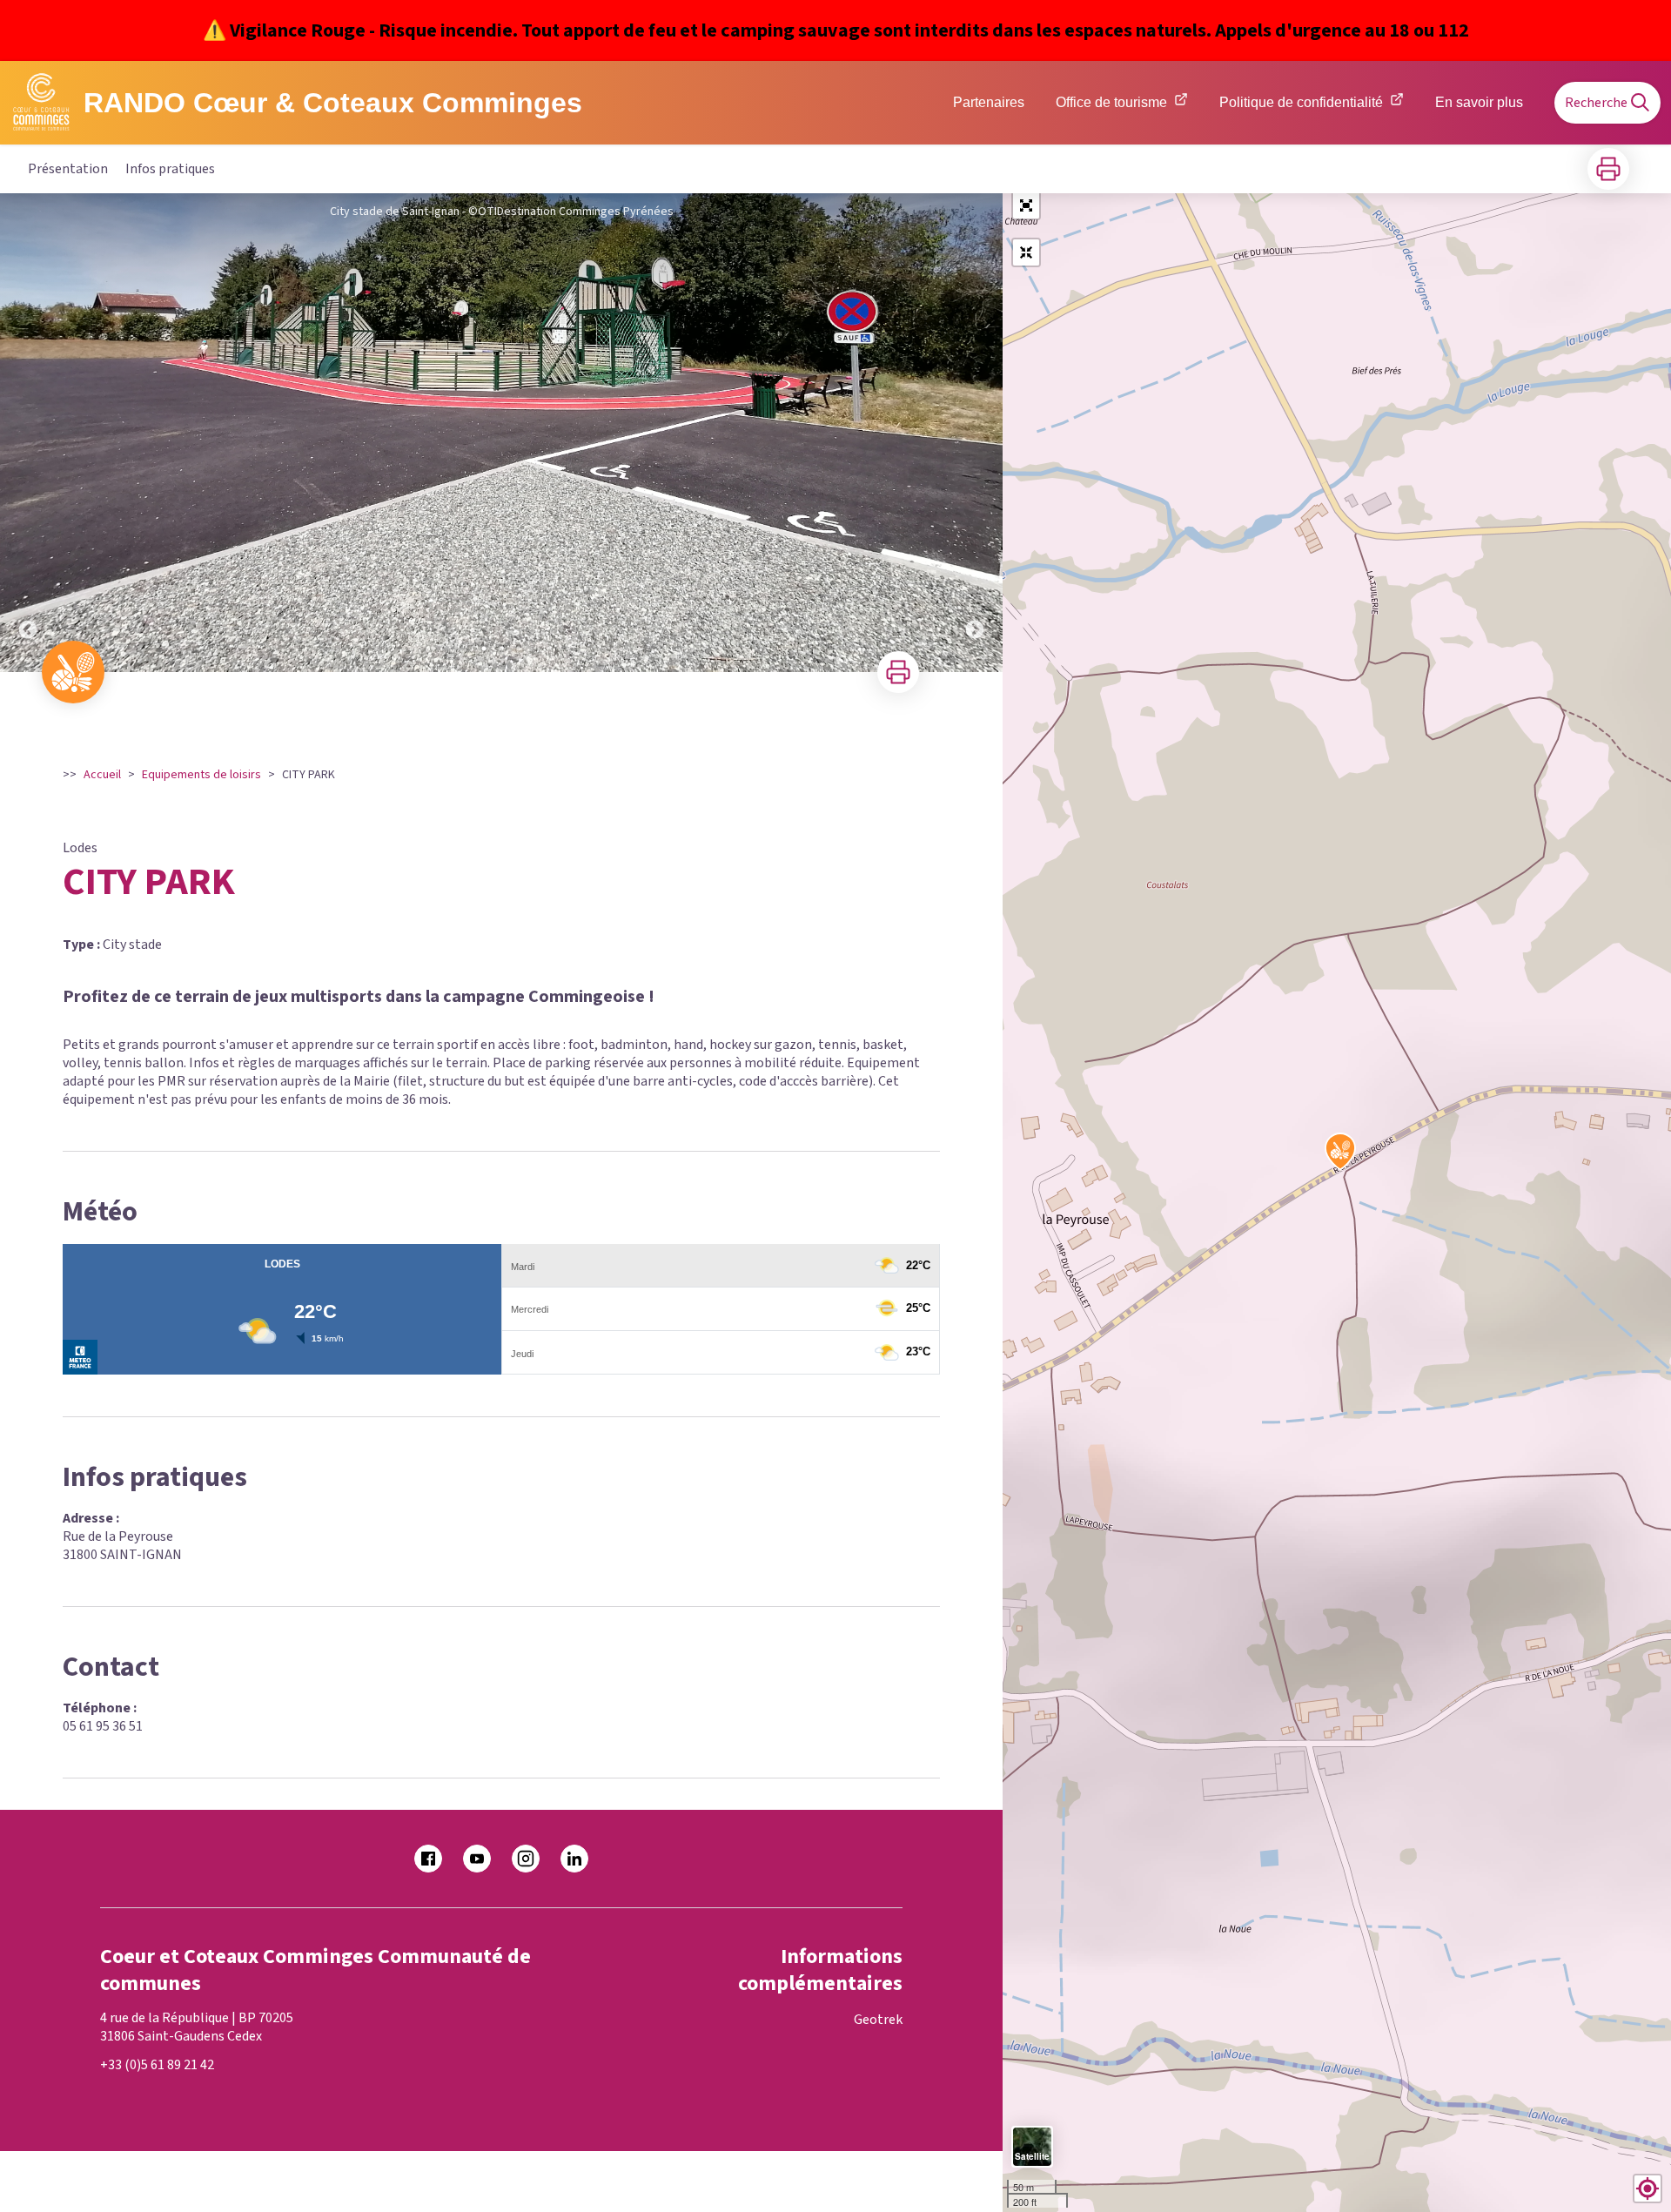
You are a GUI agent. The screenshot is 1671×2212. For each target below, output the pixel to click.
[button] (1026, 205)
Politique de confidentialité (1301, 102)
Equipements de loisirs (201, 775)
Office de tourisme (1111, 102)
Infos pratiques (170, 169)
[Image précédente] (28, 433)
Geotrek (878, 2020)
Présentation (68, 169)
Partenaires (989, 102)
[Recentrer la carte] (1026, 252)
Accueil (102, 775)
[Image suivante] (975, 433)
